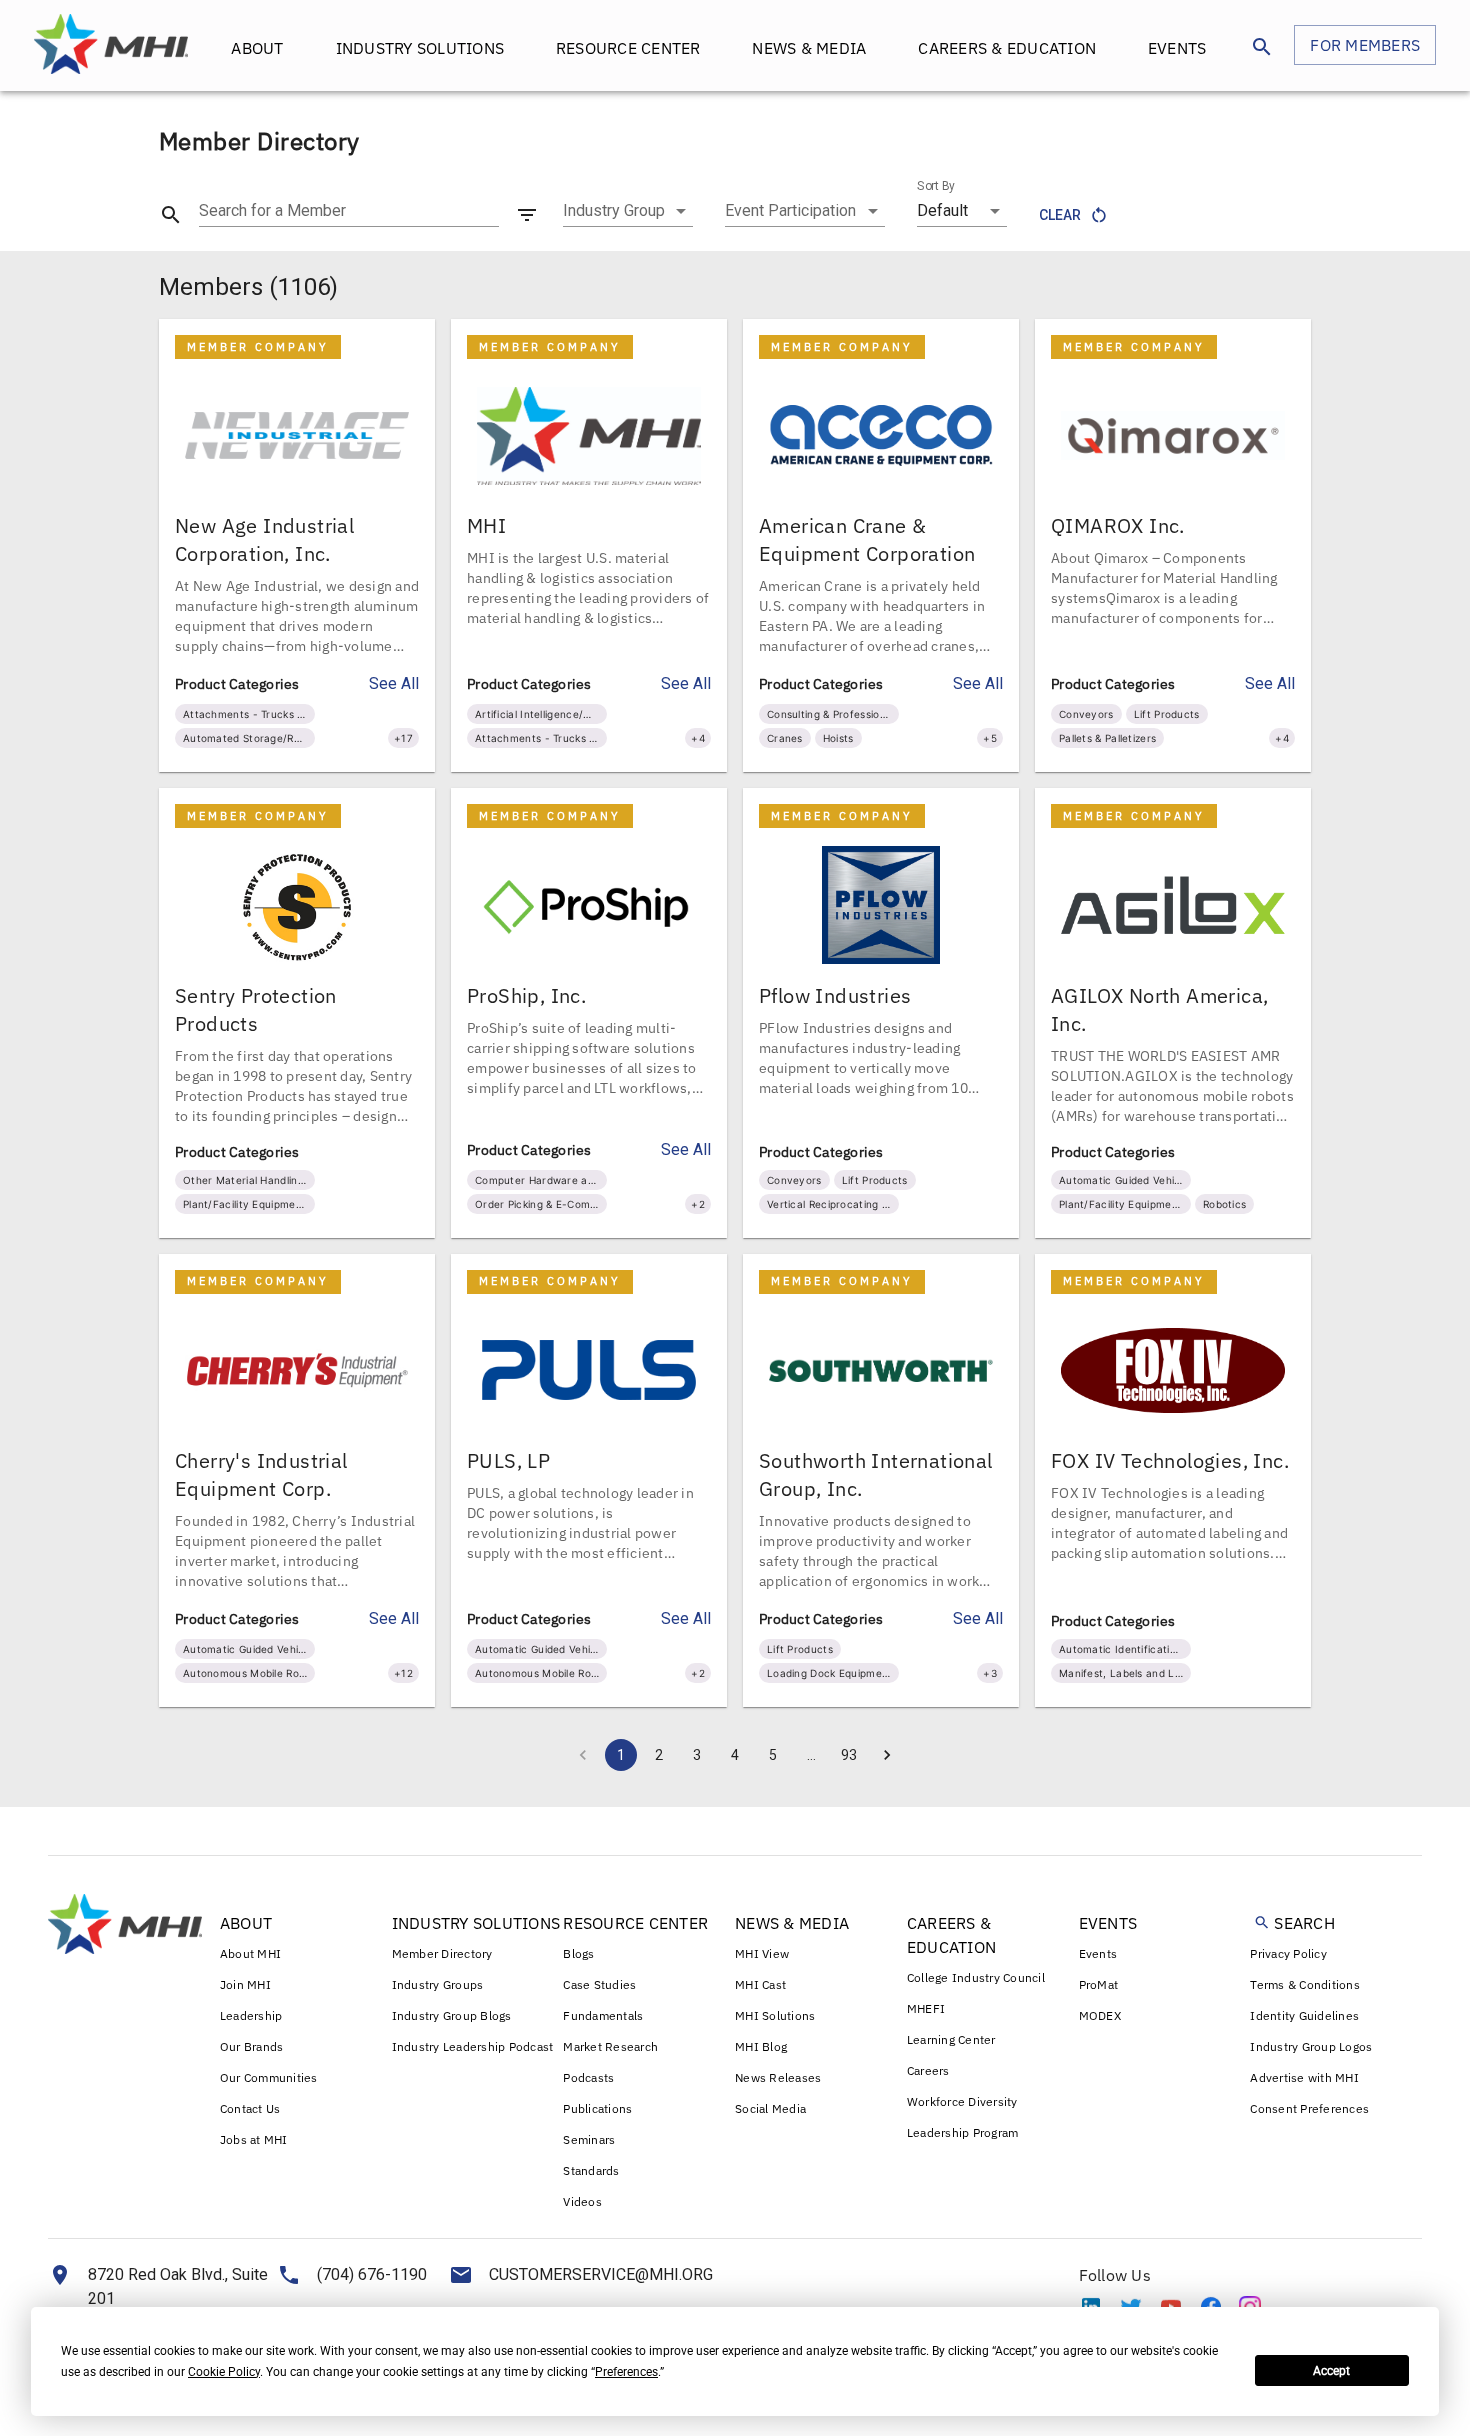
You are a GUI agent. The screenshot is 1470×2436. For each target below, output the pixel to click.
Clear (1060, 215)
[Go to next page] (887, 1755)
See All (394, 683)
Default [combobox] (942, 210)
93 (849, 1755)
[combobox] (628, 211)
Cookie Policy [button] (224, 2372)
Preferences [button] (626, 2372)
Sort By (936, 186)
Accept (1331, 2371)
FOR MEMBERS (1365, 45)
